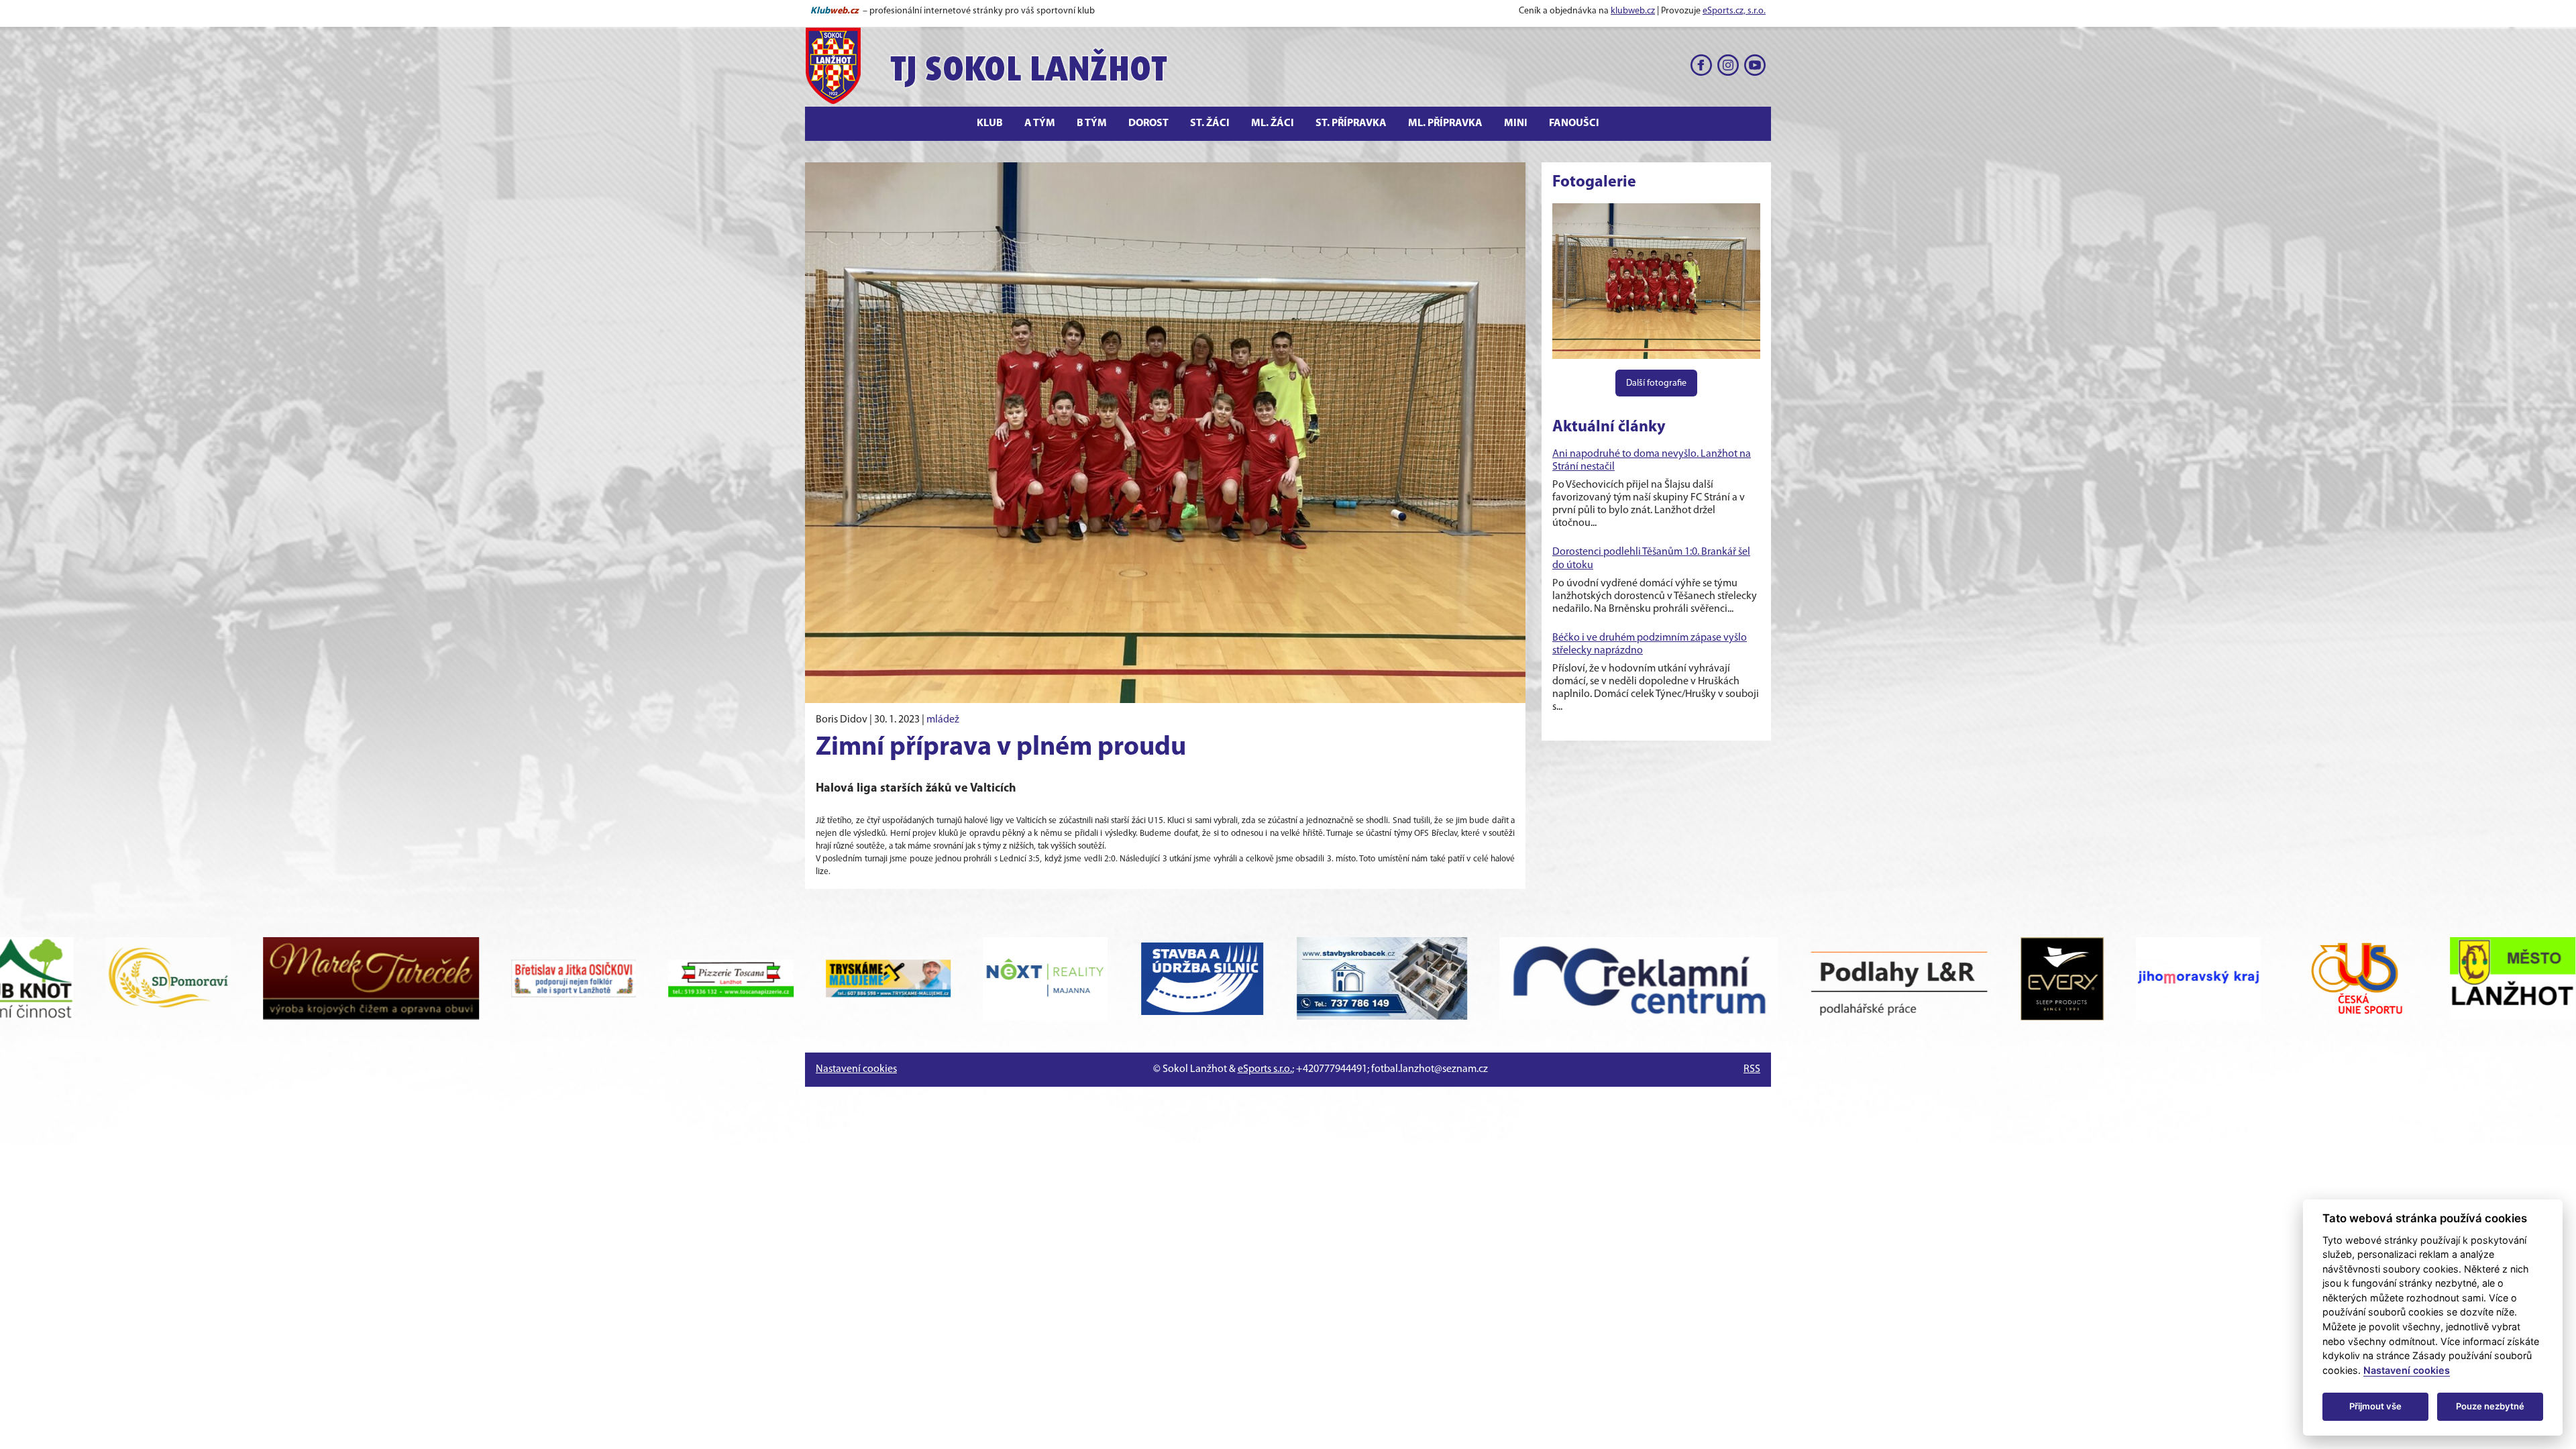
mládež (943, 720)
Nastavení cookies (856, 1069)
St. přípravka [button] (1351, 123)
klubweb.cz (1633, 11)
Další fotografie (1656, 383)
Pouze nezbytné (2490, 1406)
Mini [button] (1516, 123)
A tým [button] (1040, 123)
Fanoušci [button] (1574, 123)
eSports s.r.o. (1265, 1069)
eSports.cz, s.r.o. (1734, 11)
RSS (1752, 1069)
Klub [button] (990, 123)
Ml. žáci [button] (1273, 123)
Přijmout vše (2375, 1406)
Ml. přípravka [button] (1445, 123)
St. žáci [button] (1210, 123)
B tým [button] (1092, 123)
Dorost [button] (1148, 123)
